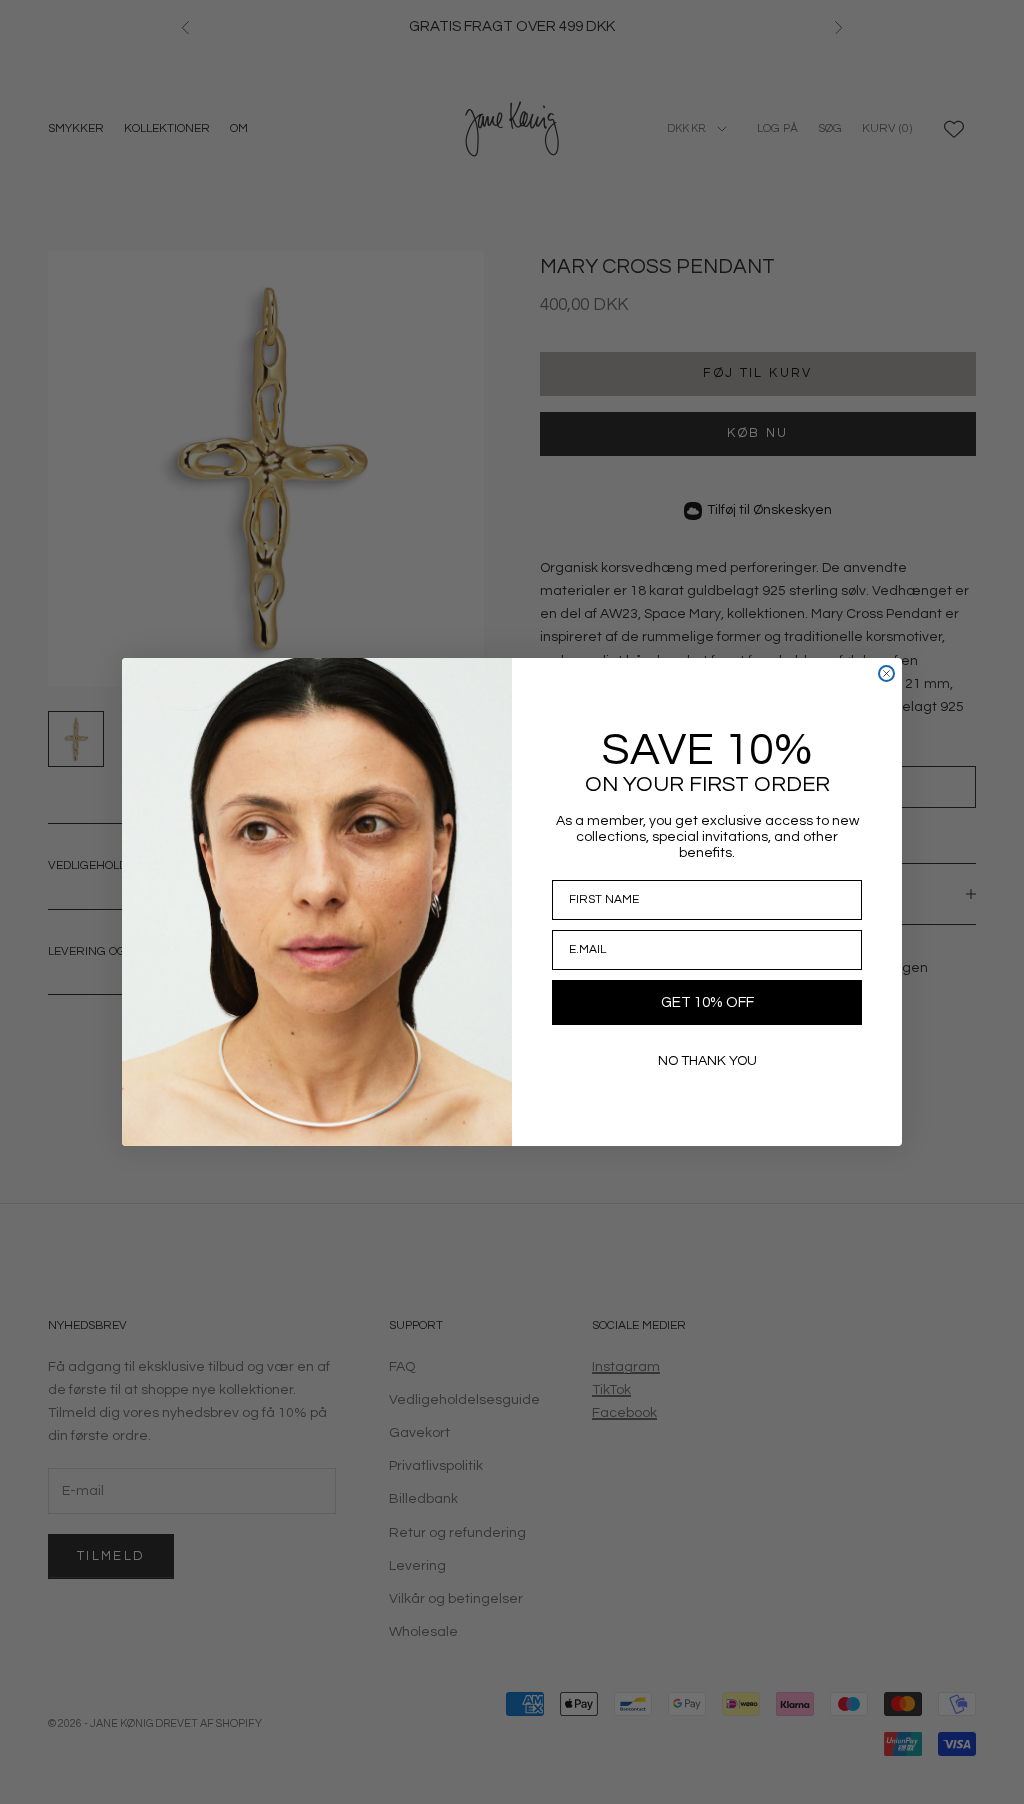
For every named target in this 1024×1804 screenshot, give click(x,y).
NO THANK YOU (707, 1061)
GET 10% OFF (707, 1002)
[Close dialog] (886, 673)
